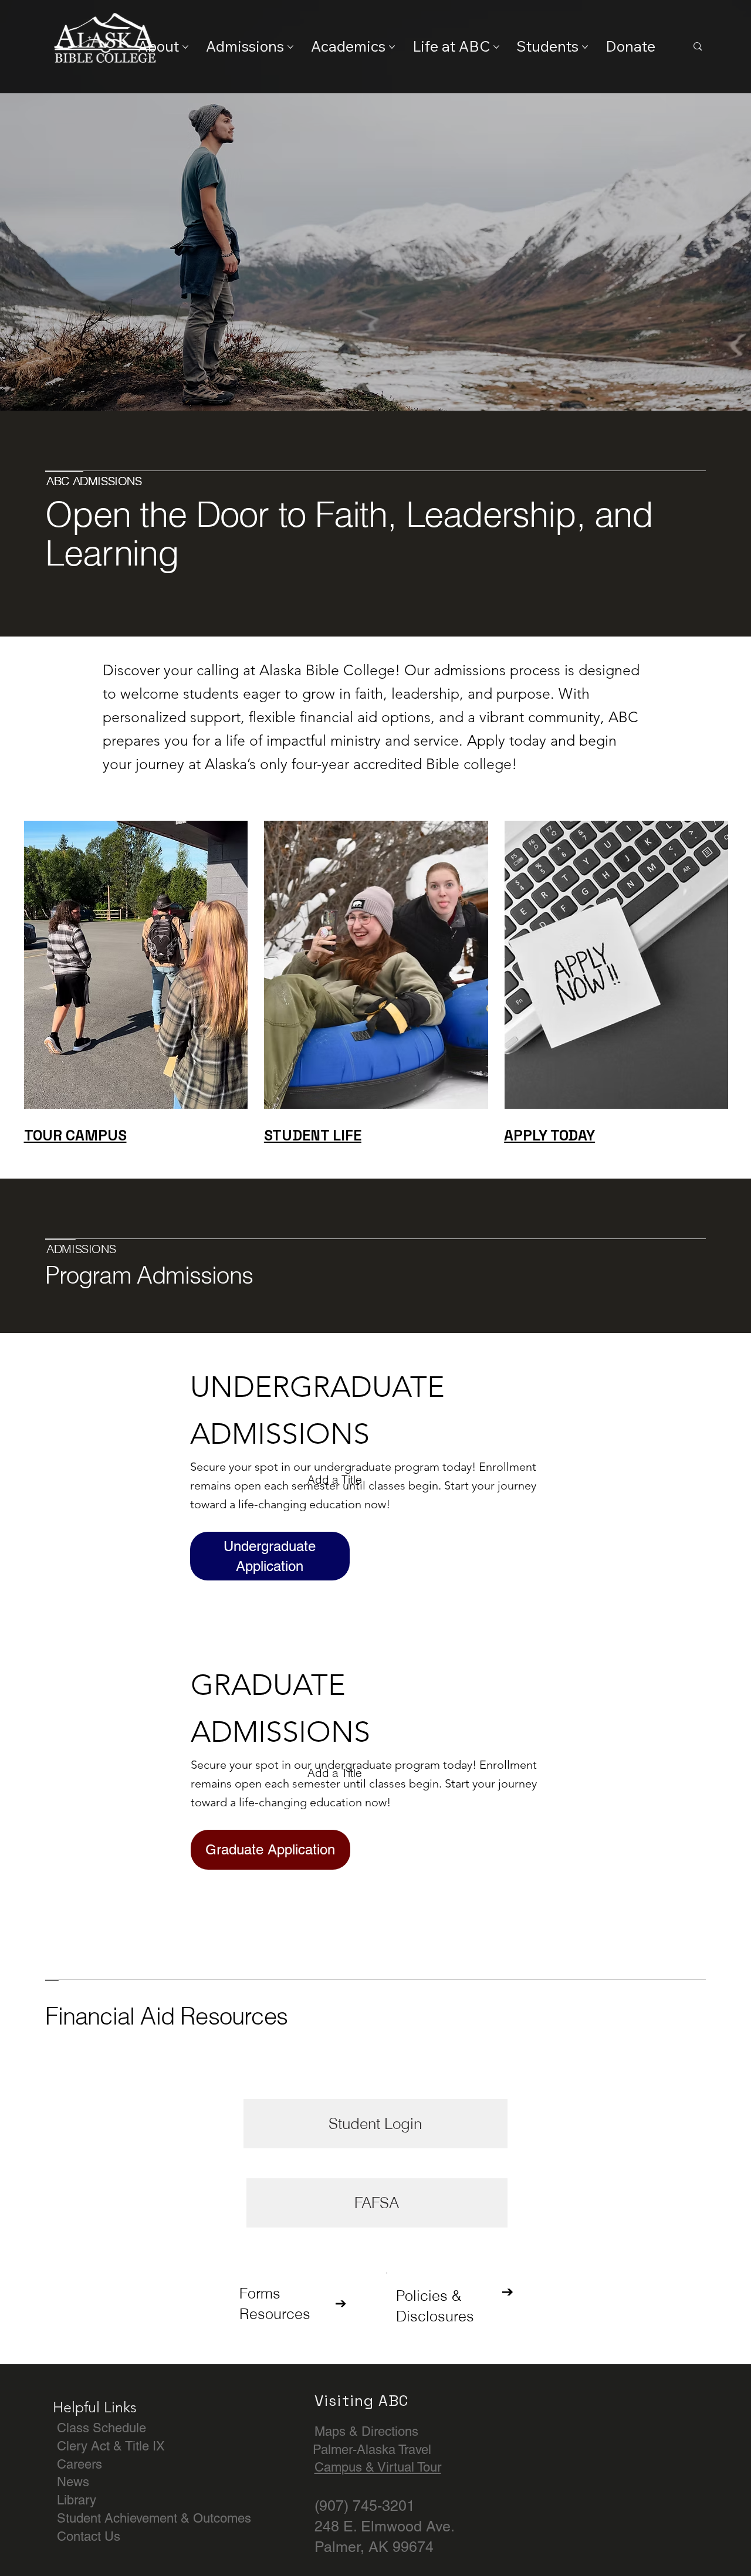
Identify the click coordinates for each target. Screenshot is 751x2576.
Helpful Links (95, 2407)
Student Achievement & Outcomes (154, 2518)
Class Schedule (102, 2428)
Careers (80, 2464)
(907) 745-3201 (365, 2506)
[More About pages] (185, 47)
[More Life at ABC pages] (496, 47)
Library (77, 2500)
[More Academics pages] (392, 47)
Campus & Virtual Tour (378, 2467)
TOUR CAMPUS (75, 1135)
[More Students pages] (585, 47)
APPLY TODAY (549, 1135)
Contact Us (89, 2536)
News (73, 2482)
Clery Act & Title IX (111, 2446)
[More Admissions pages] (290, 47)
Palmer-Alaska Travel (372, 2450)
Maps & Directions (366, 2431)
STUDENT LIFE (313, 1135)
